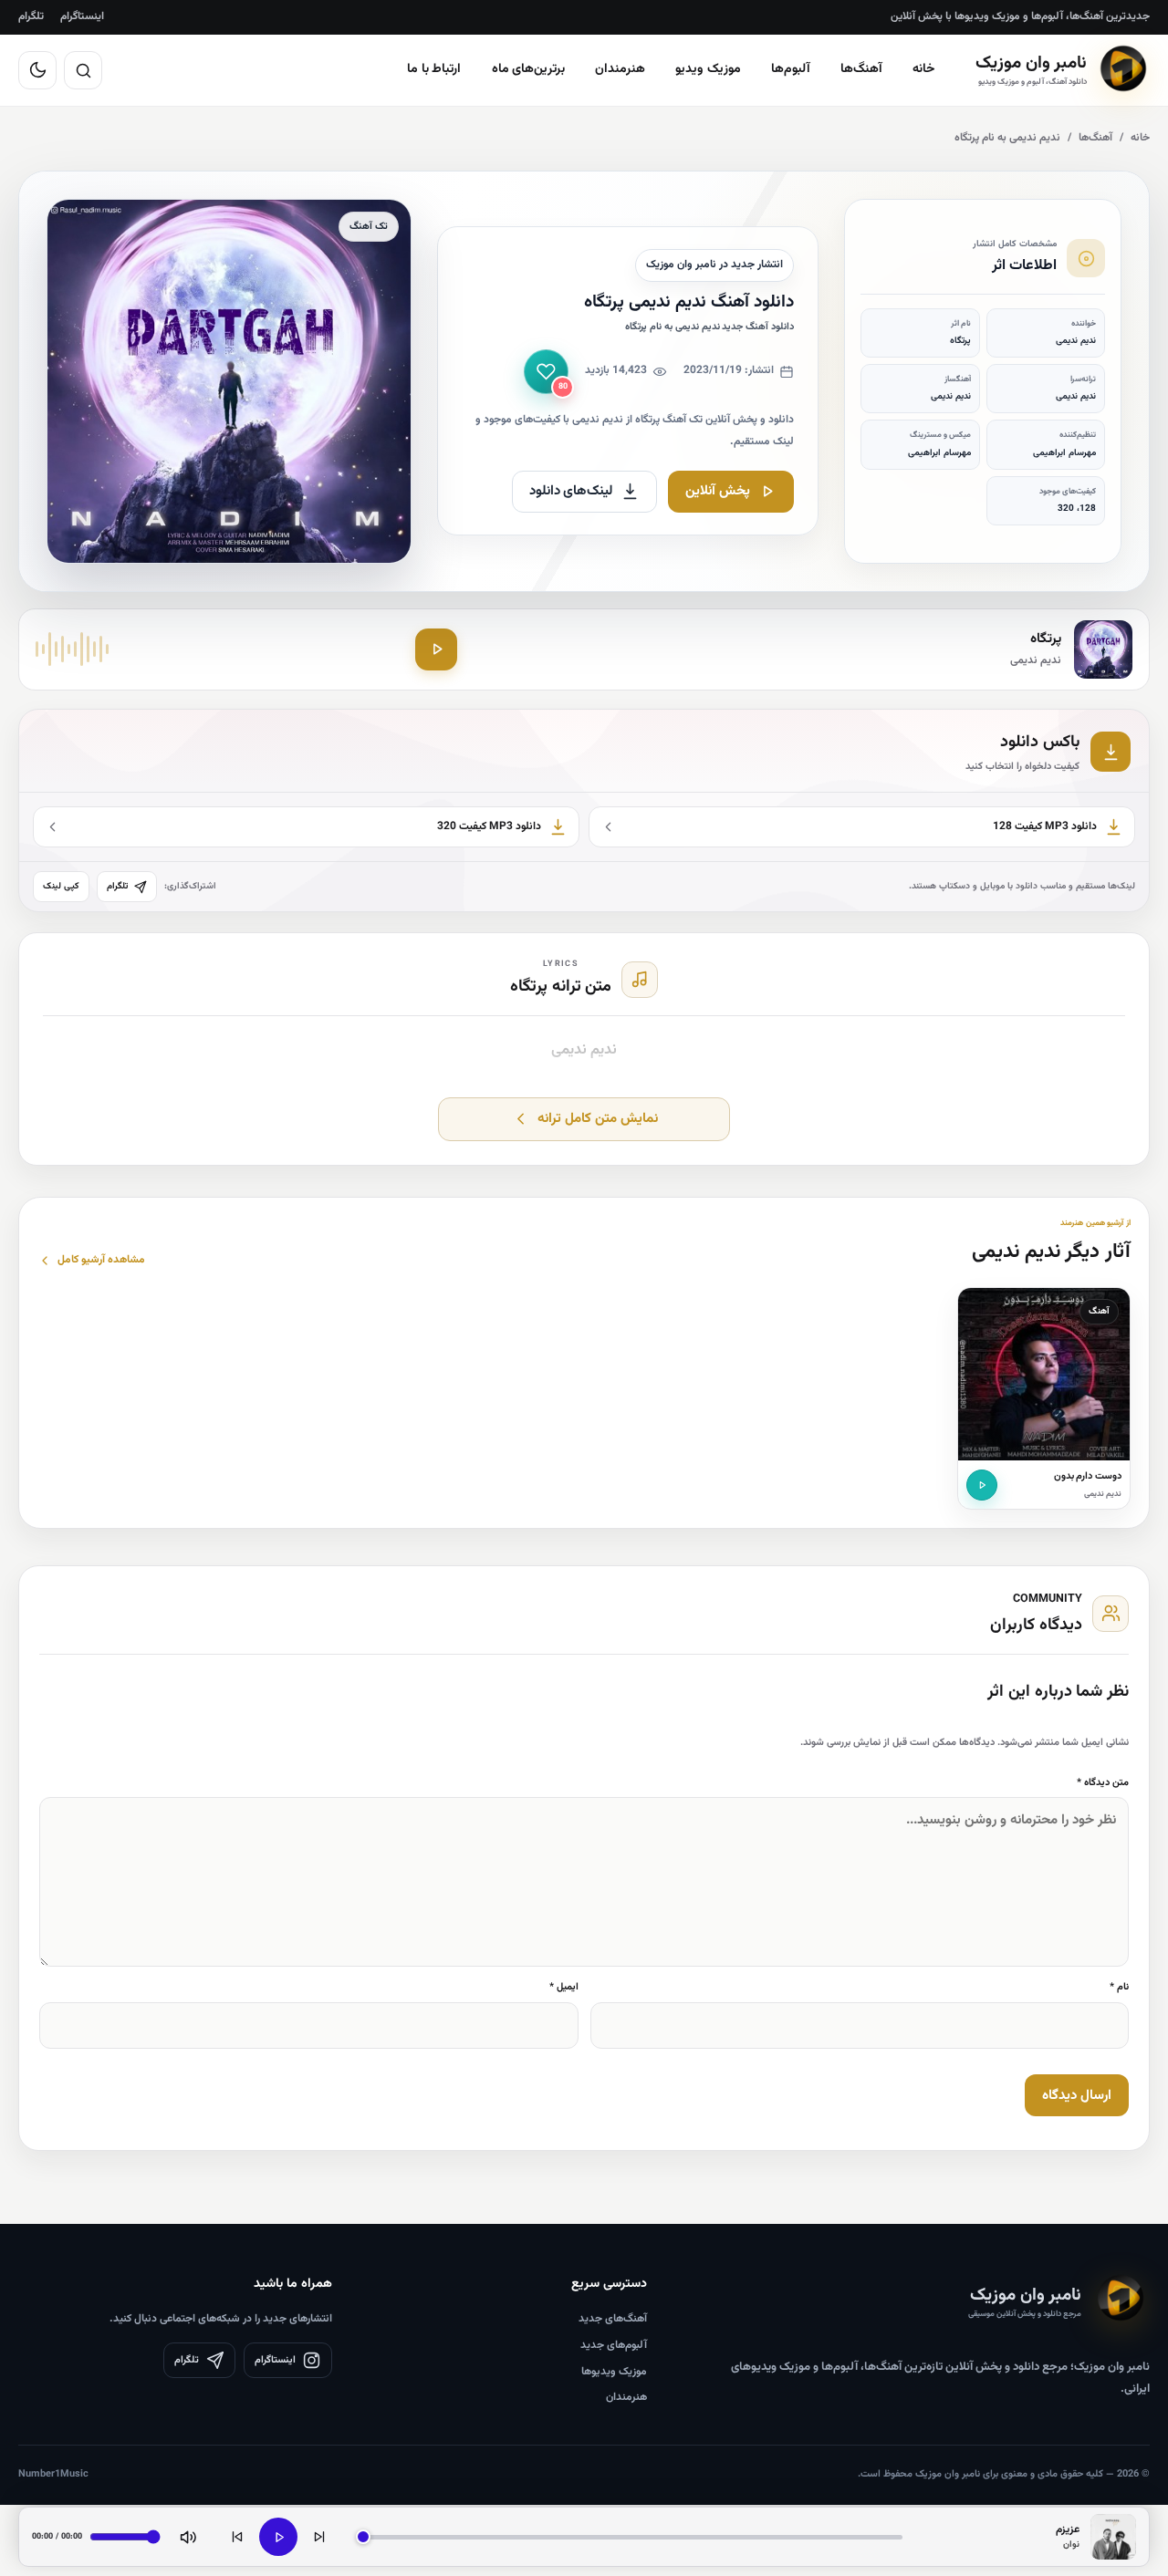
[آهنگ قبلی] (237, 2537)
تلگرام (31, 16)
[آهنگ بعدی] (319, 2537)
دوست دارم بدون (1088, 1476)
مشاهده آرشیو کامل (101, 1260)
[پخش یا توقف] (278, 2537)
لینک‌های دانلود (572, 491)
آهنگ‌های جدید (613, 2319)
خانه (924, 69)
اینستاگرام (82, 16)
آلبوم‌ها (791, 69)
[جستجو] (83, 70)
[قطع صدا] (188, 2537)
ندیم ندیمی (1103, 1494)
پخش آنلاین (718, 491)
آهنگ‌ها (861, 69)
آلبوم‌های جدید (614, 2345)
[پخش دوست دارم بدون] (982, 1485)
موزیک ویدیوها (614, 2372)
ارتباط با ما (434, 69)
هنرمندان (620, 69)
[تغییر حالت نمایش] (37, 70)
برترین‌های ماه (529, 69)
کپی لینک (61, 886)
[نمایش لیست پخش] (1113, 2537)
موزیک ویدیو (708, 69)
